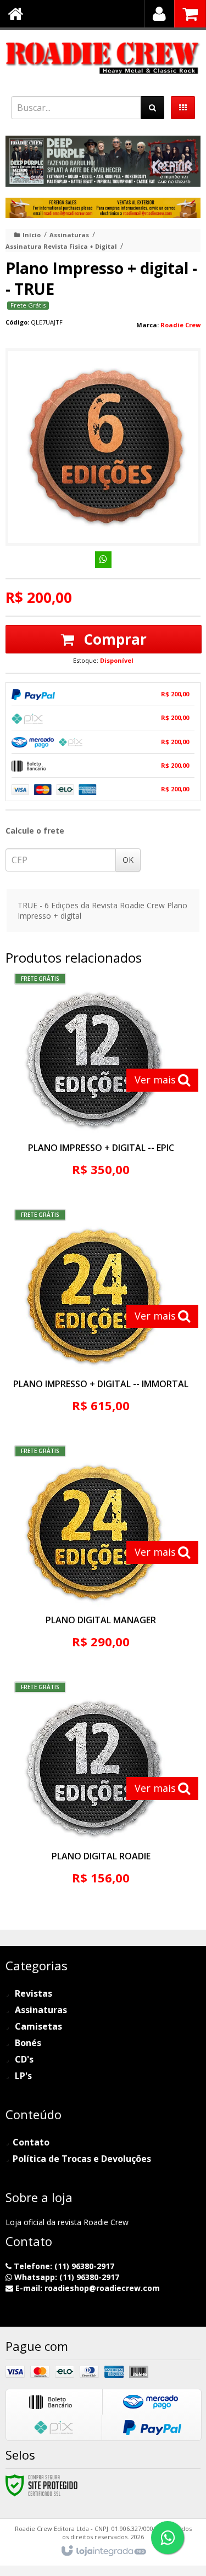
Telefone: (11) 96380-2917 (63, 2266)
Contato (31, 2142)
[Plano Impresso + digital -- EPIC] (101, 1084)
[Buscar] (152, 108)
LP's (23, 2076)
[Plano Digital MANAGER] (101, 1556)
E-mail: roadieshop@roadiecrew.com (87, 2288)
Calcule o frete (35, 831)
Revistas (34, 1993)
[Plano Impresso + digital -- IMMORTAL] (101, 1320)
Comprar (113, 639)
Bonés (28, 2043)
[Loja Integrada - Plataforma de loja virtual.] (103, 2551)
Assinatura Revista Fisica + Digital (61, 246)
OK (128, 860)
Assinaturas (69, 235)
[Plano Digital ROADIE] (101, 1792)
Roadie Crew (180, 325)
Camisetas (38, 2026)
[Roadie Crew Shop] (103, 58)
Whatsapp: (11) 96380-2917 (66, 2277)
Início (32, 235)
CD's (24, 2059)
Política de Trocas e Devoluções (82, 2159)
